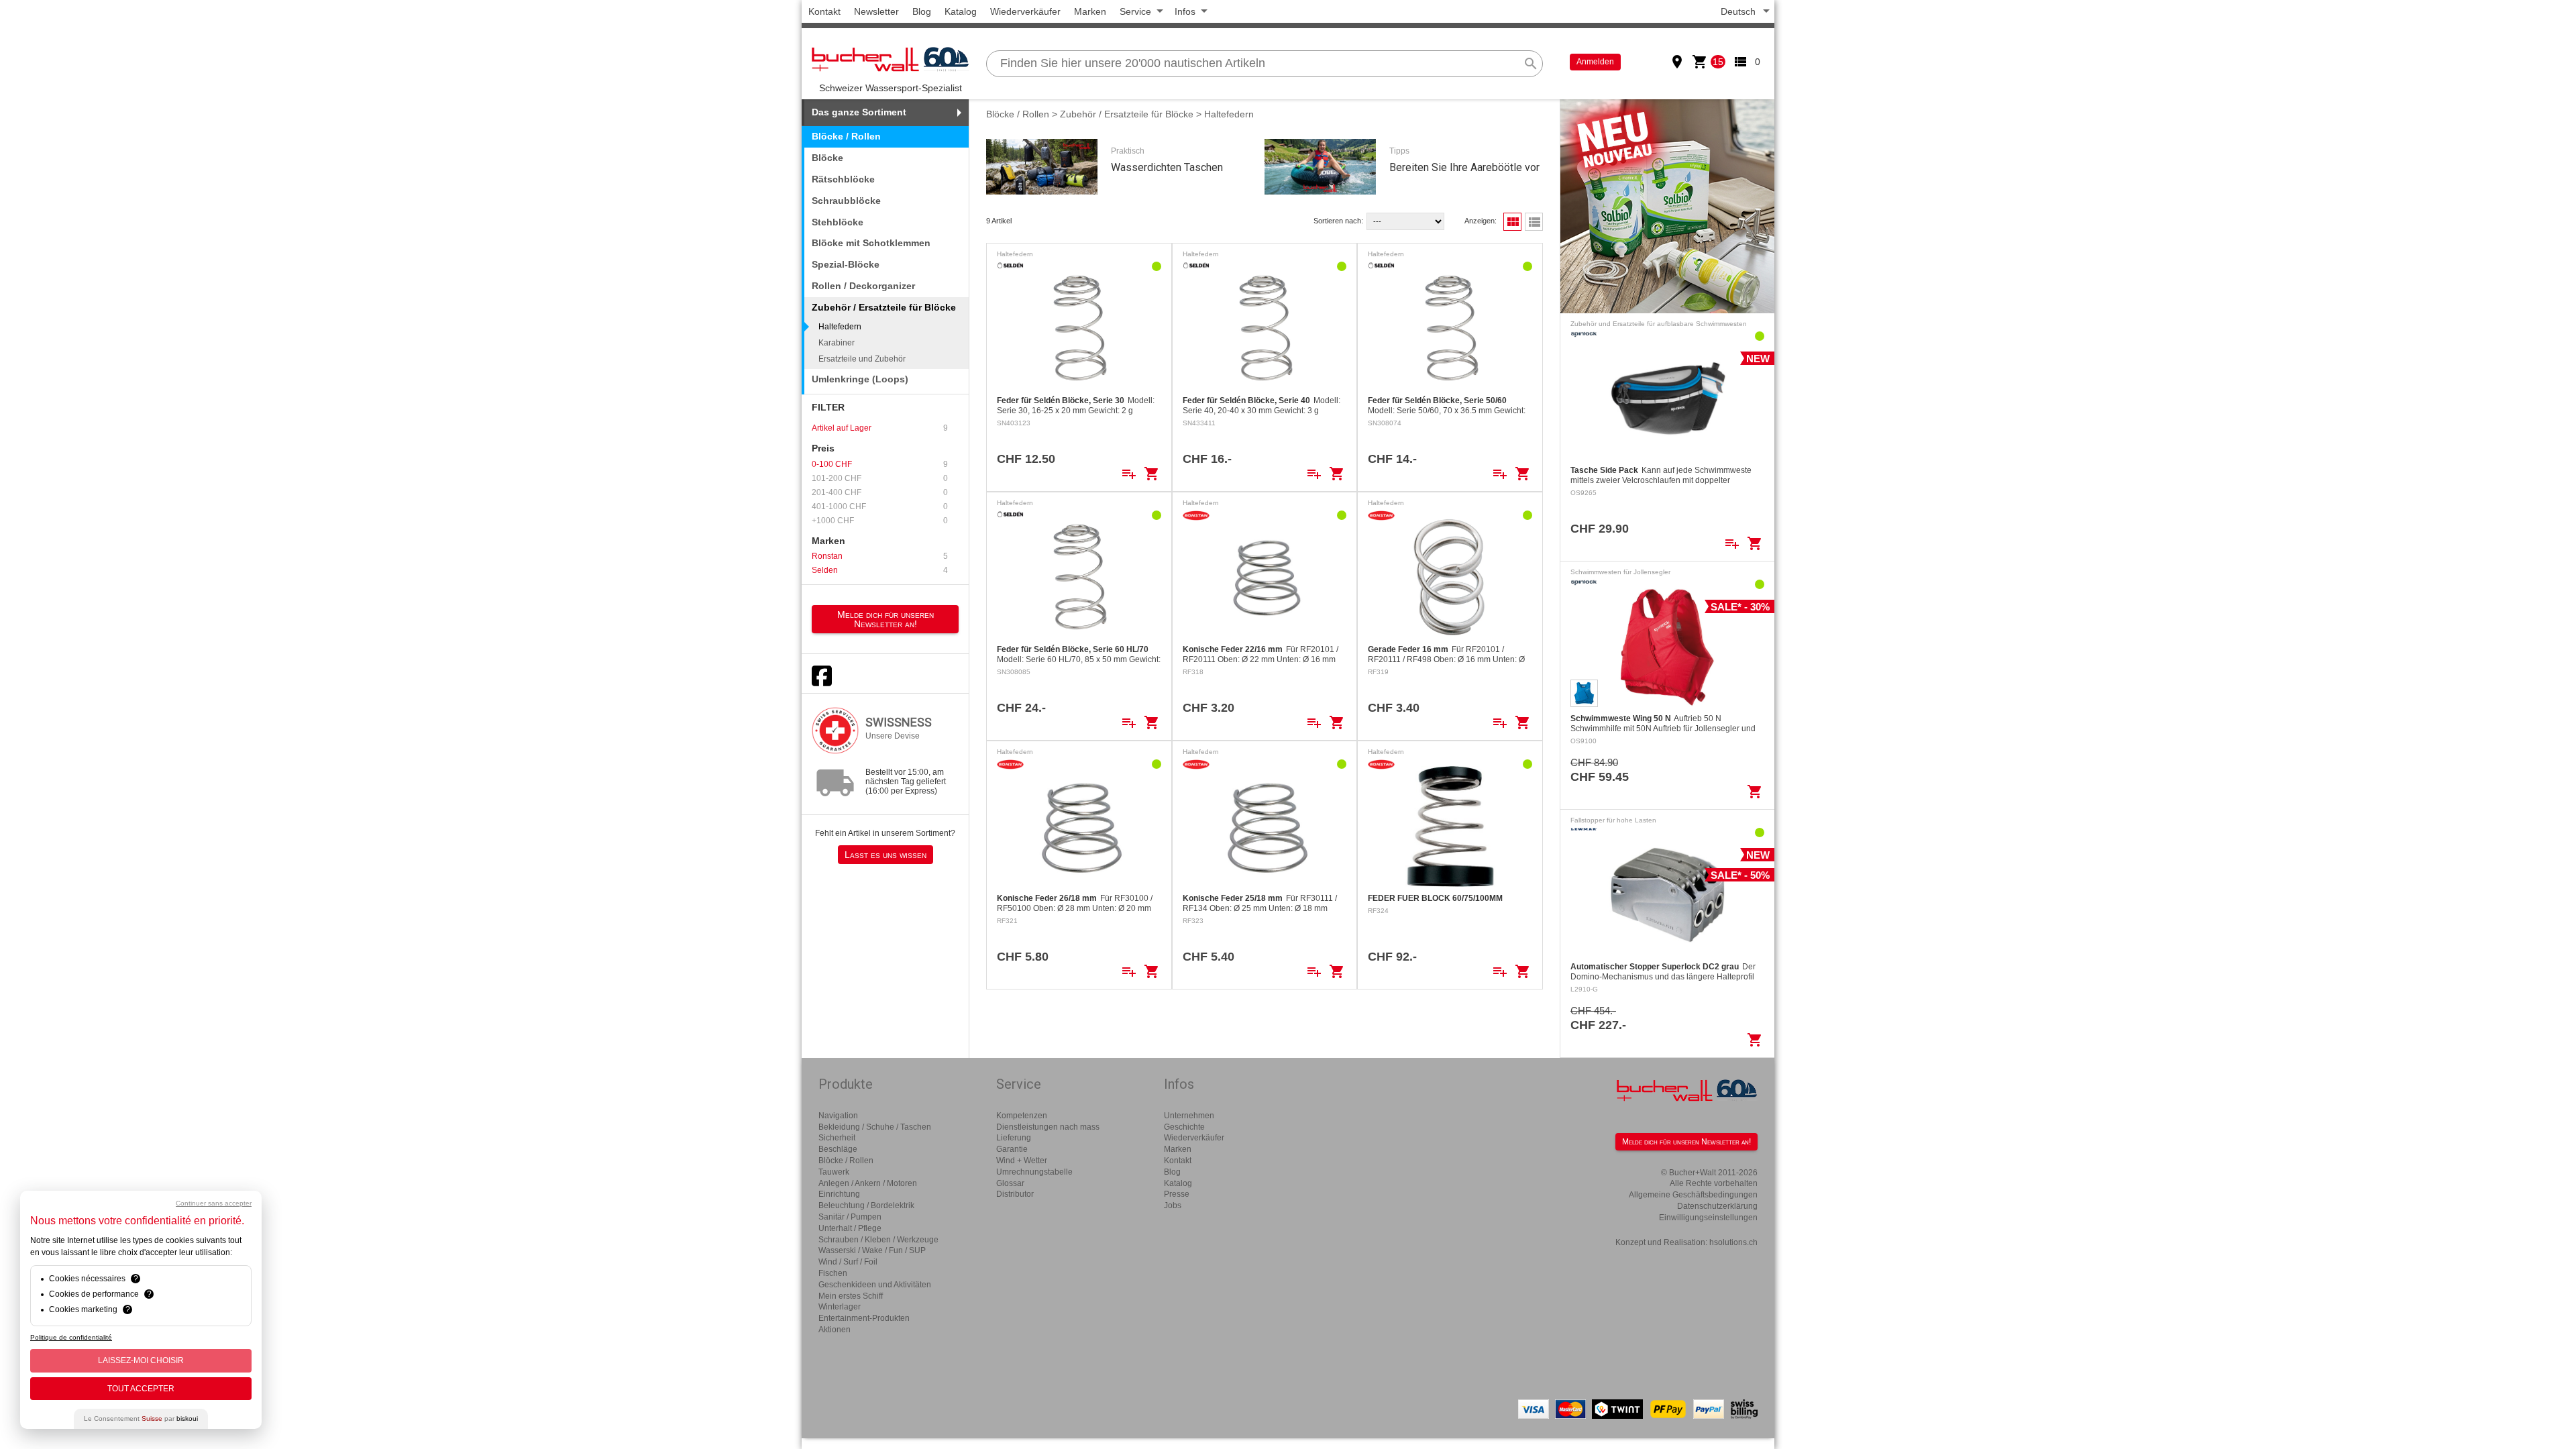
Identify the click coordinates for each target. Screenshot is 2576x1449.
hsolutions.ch (1733, 1242)
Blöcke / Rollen (846, 136)
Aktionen (835, 1330)
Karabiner (837, 343)
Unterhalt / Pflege (850, 1228)
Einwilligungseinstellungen (1708, 1218)
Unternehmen (1189, 1116)
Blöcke (827, 158)
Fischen (833, 1273)
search (1531, 64)
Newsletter (876, 11)
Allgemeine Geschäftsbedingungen (1693, 1195)
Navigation (838, 1116)
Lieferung (1014, 1138)
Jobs (1173, 1205)
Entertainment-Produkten (864, 1318)
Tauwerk (834, 1172)
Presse (1177, 1194)
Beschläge (838, 1149)
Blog (922, 11)
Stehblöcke (838, 222)
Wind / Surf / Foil (848, 1262)
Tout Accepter (141, 1389)
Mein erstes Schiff (851, 1296)
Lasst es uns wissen (885, 855)
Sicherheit (837, 1138)
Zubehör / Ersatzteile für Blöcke (1127, 114)
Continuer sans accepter (214, 1203)
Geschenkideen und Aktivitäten (875, 1285)
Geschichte (1184, 1127)
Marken (1090, 11)
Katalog (961, 11)
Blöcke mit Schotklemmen (871, 243)
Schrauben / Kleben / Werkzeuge (878, 1240)
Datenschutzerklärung (1717, 1206)
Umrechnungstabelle (1034, 1172)
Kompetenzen (1022, 1116)
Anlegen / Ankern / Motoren (868, 1183)
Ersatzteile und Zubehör (862, 359)
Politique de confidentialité (71, 1337)
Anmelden (1595, 62)
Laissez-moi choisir (141, 1360)
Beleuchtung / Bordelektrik (866, 1205)
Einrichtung (839, 1194)
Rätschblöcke (843, 179)
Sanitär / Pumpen (850, 1217)
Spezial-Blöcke (846, 264)
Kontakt (824, 11)
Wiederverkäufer (1025, 11)
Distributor (1015, 1194)
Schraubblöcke (846, 201)
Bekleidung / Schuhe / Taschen (875, 1127)
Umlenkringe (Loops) (860, 379)
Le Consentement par (141, 1418)
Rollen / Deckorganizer (863, 286)
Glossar (1010, 1183)
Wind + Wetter (1022, 1161)
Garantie (1012, 1149)
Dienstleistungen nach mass (1048, 1127)
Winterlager (840, 1307)
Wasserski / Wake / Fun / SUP (872, 1250)
